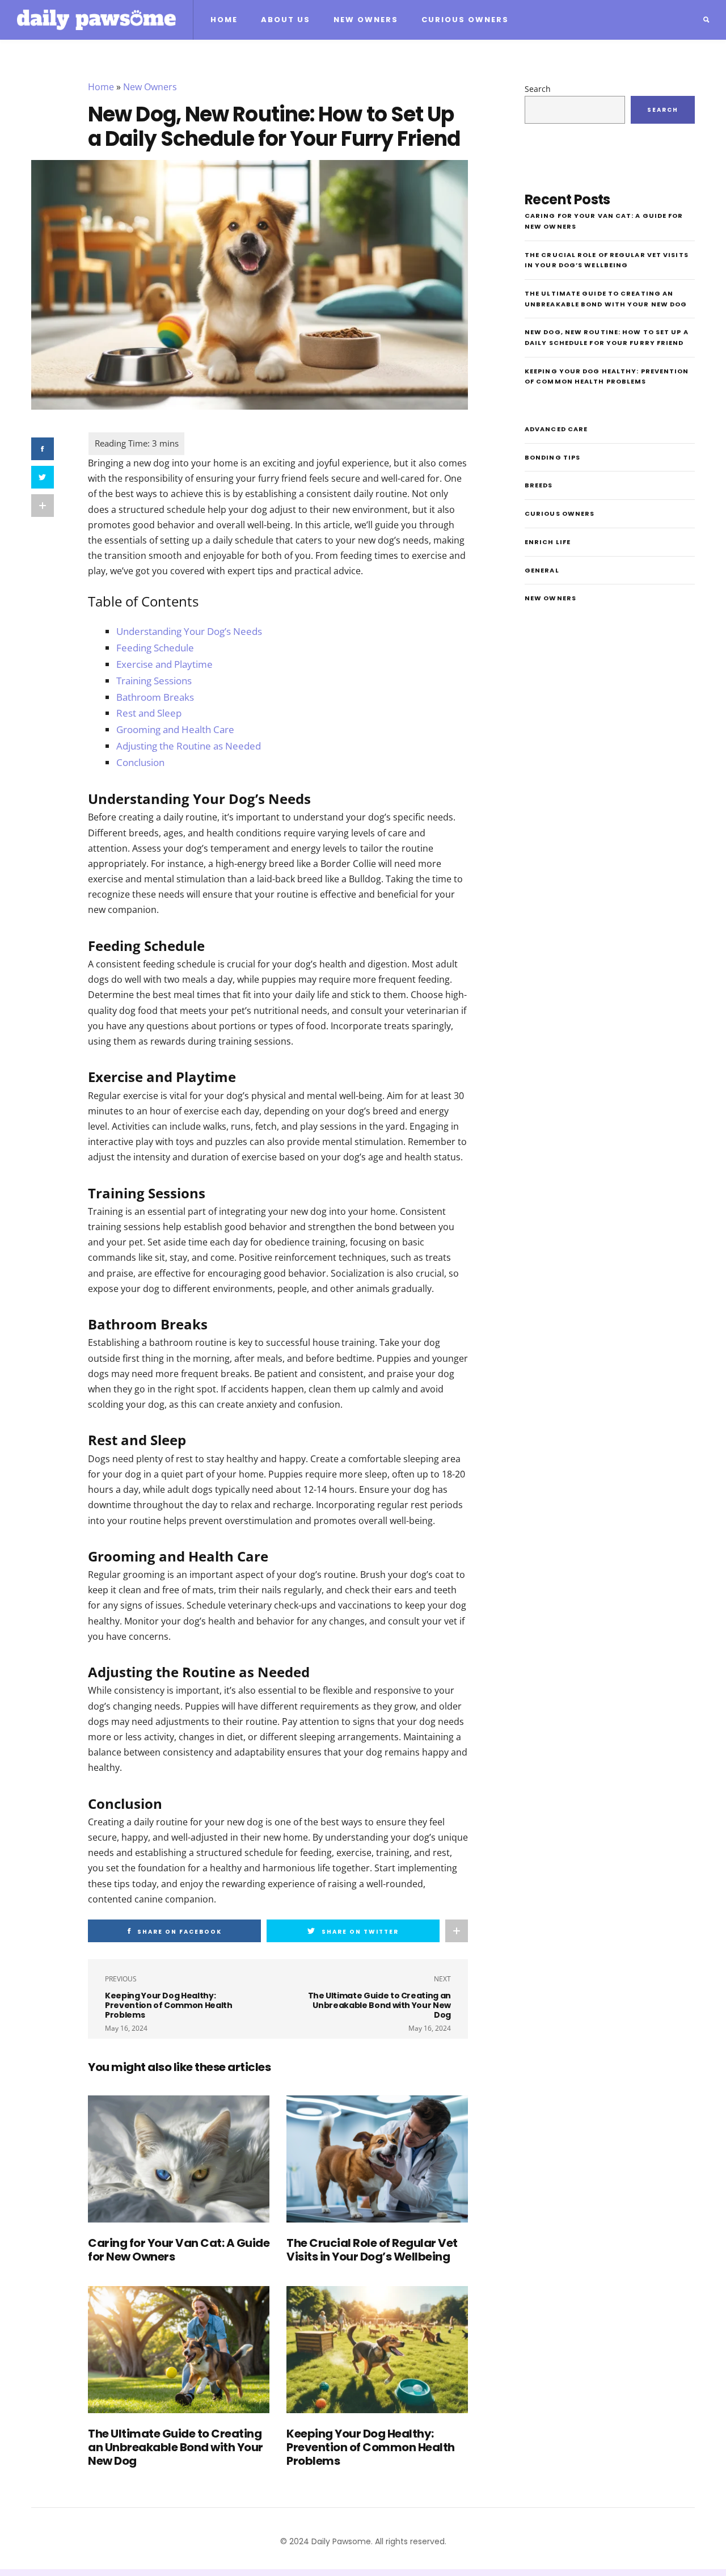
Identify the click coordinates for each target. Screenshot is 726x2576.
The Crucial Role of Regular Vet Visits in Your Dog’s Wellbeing (372, 2250)
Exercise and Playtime (164, 664)
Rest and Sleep (149, 713)
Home (224, 20)
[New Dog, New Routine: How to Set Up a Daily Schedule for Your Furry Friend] (250, 284)
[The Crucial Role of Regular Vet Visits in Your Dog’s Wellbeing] (377, 2159)
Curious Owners (465, 20)
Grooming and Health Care (175, 729)
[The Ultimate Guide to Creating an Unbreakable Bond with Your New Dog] (179, 2350)
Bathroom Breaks (155, 697)
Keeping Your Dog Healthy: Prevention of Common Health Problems (371, 2447)
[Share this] (43, 449)
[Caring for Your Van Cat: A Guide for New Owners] (179, 2159)
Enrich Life (548, 542)
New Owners (366, 20)
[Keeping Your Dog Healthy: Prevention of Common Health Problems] (377, 2350)
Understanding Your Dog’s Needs (189, 631)
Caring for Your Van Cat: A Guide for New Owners (179, 2250)
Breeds (539, 485)
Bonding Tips (552, 457)
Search (538, 89)
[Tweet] (43, 477)
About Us (286, 20)
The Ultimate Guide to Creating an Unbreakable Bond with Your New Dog (176, 2447)
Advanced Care (556, 429)
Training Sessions (154, 681)
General (542, 570)
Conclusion (140, 762)
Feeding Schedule (155, 648)
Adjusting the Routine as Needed (189, 746)
